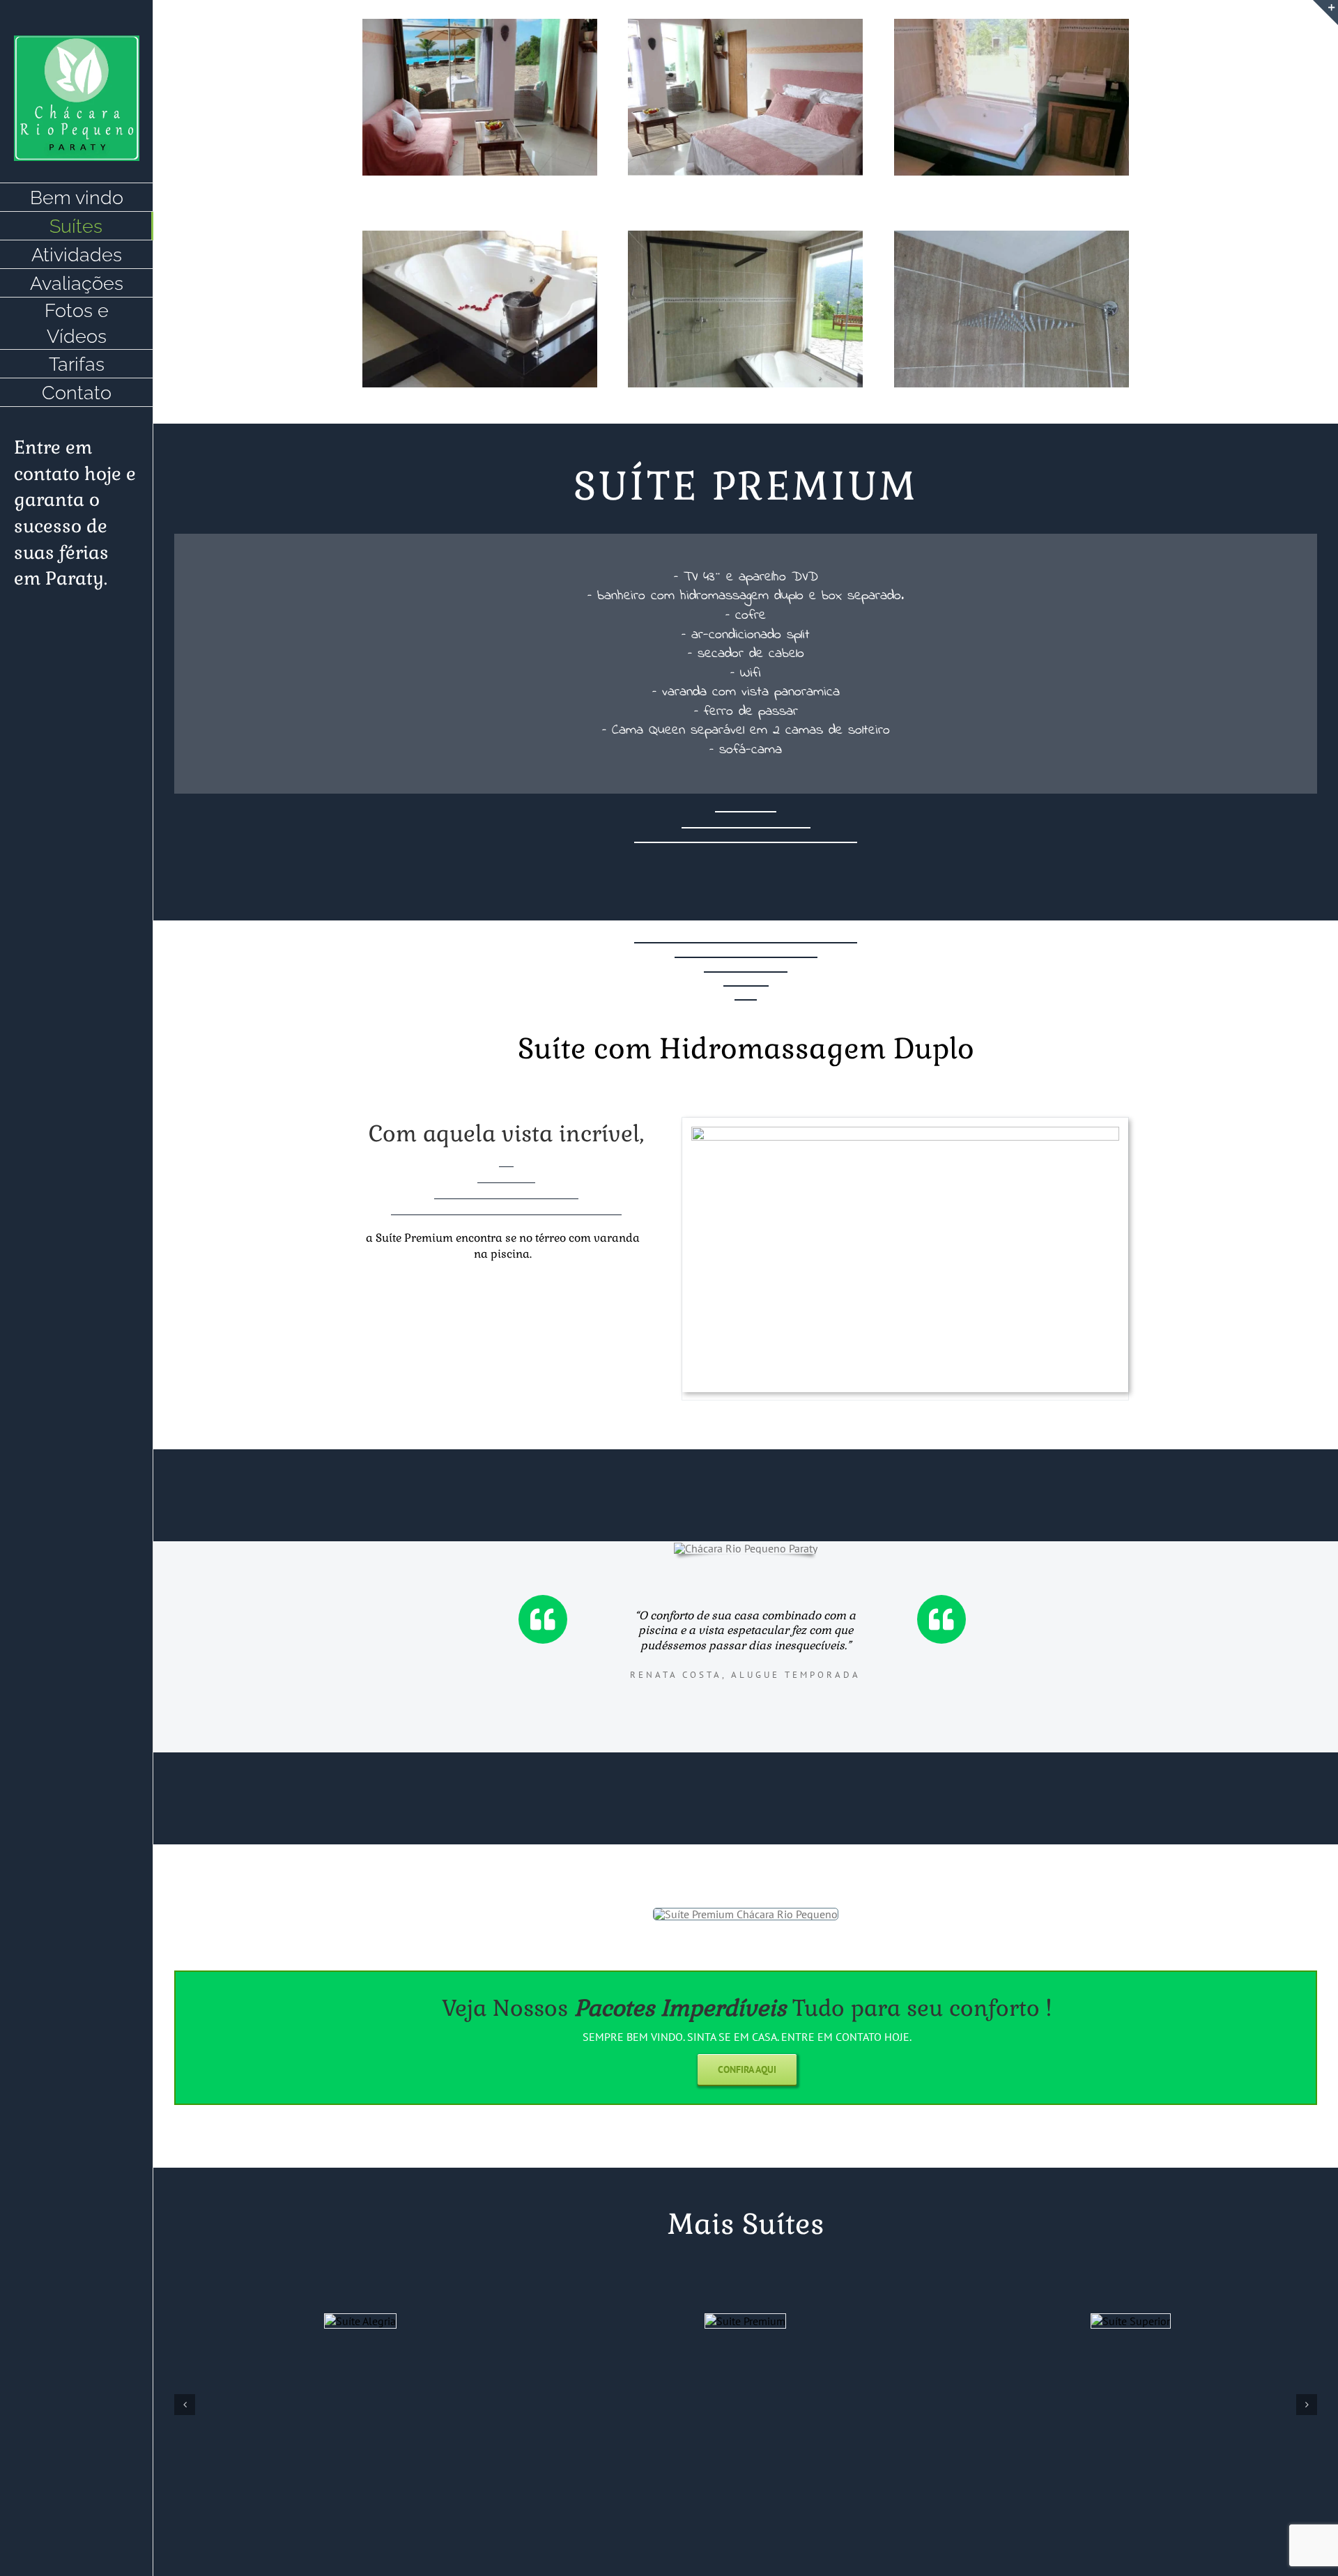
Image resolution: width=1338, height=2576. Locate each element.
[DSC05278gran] (745, 24)
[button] (185, 2405)
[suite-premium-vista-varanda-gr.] (480, 24)
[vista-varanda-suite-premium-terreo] (905, 1132)
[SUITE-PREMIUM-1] (1012, 24)
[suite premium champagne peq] (480, 236)
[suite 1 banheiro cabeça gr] (1012, 236)
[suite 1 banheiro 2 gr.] (745, 236)
